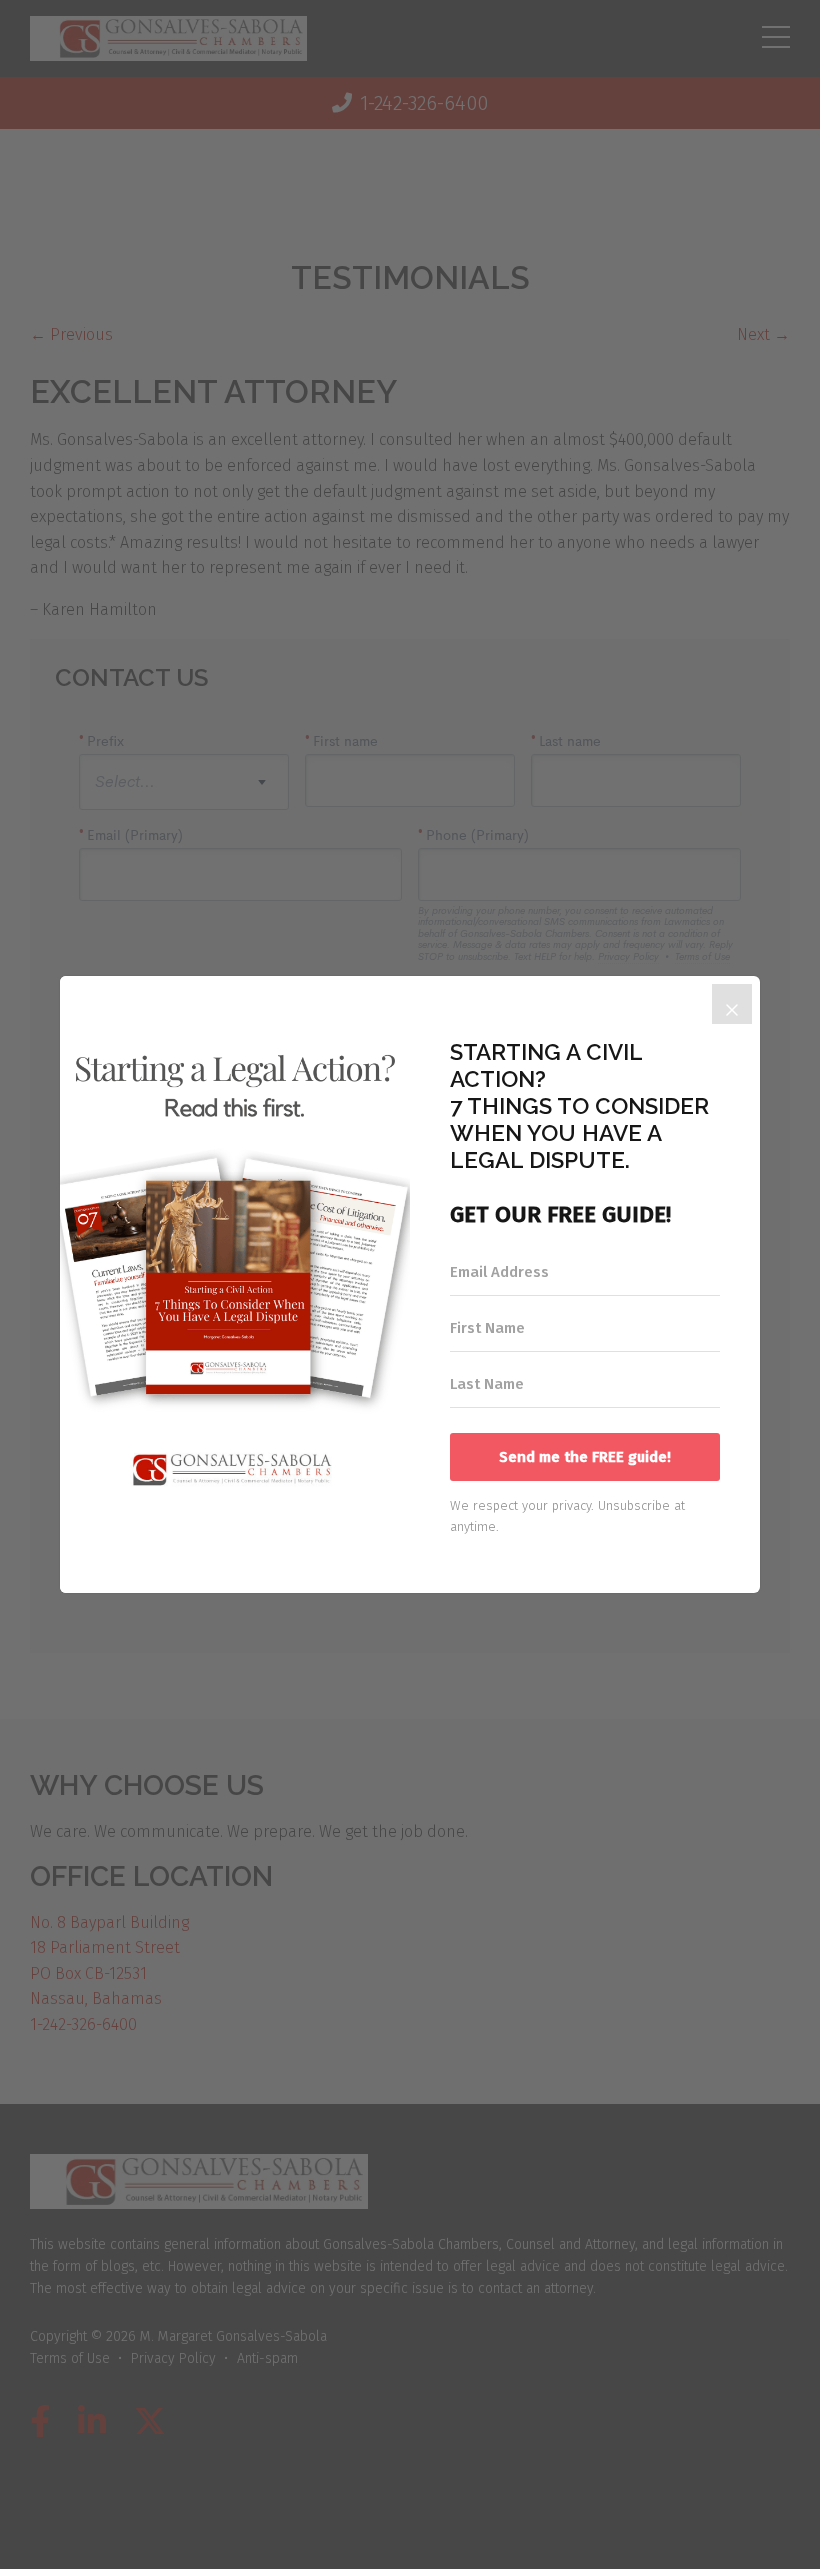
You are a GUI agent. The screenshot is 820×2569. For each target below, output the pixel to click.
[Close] (732, 1004)
